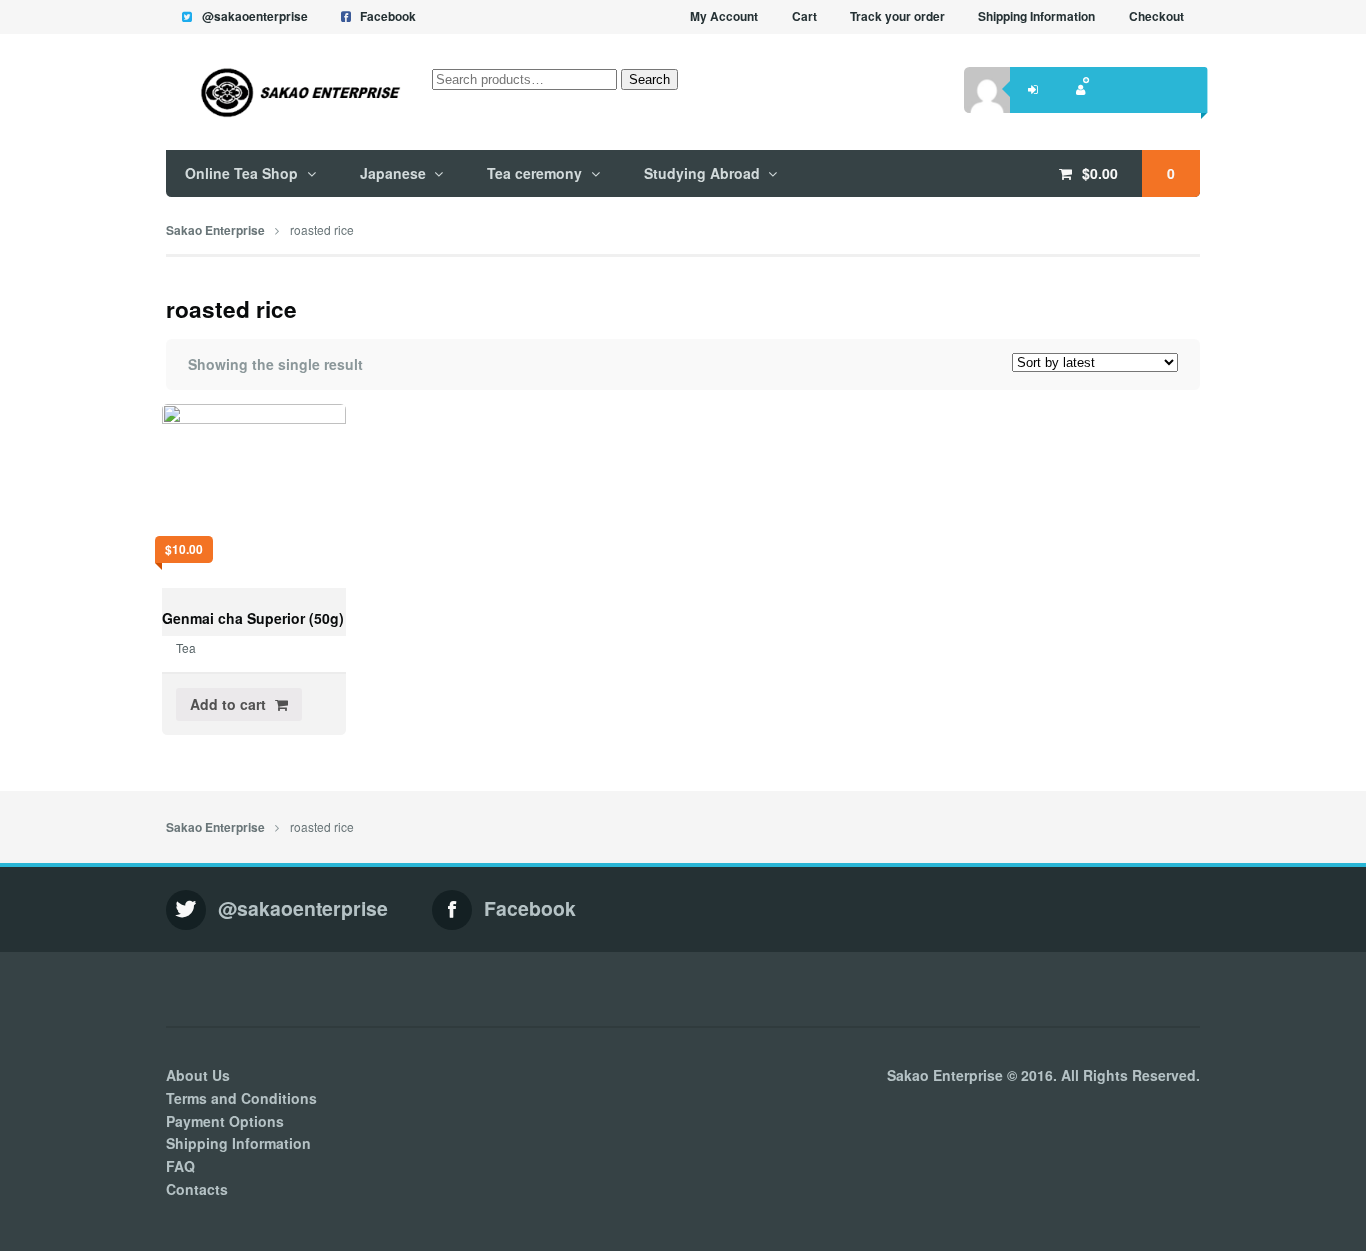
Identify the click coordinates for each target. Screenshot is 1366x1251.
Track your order (897, 16)
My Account (724, 16)
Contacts (197, 1189)
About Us (198, 1075)
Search (649, 79)
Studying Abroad (702, 173)
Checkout (1156, 16)
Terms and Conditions (241, 1098)
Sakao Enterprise (215, 230)
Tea (186, 647)
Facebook (388, 16)
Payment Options (225, 1121)
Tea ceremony (534, 173)
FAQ (180, 1166)
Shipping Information (1036, 16)
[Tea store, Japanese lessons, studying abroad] (284, 92)
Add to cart (228, 704)
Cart (804, 16)
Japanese (393, 173)
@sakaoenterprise (255, 16)
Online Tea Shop (241, 173)
